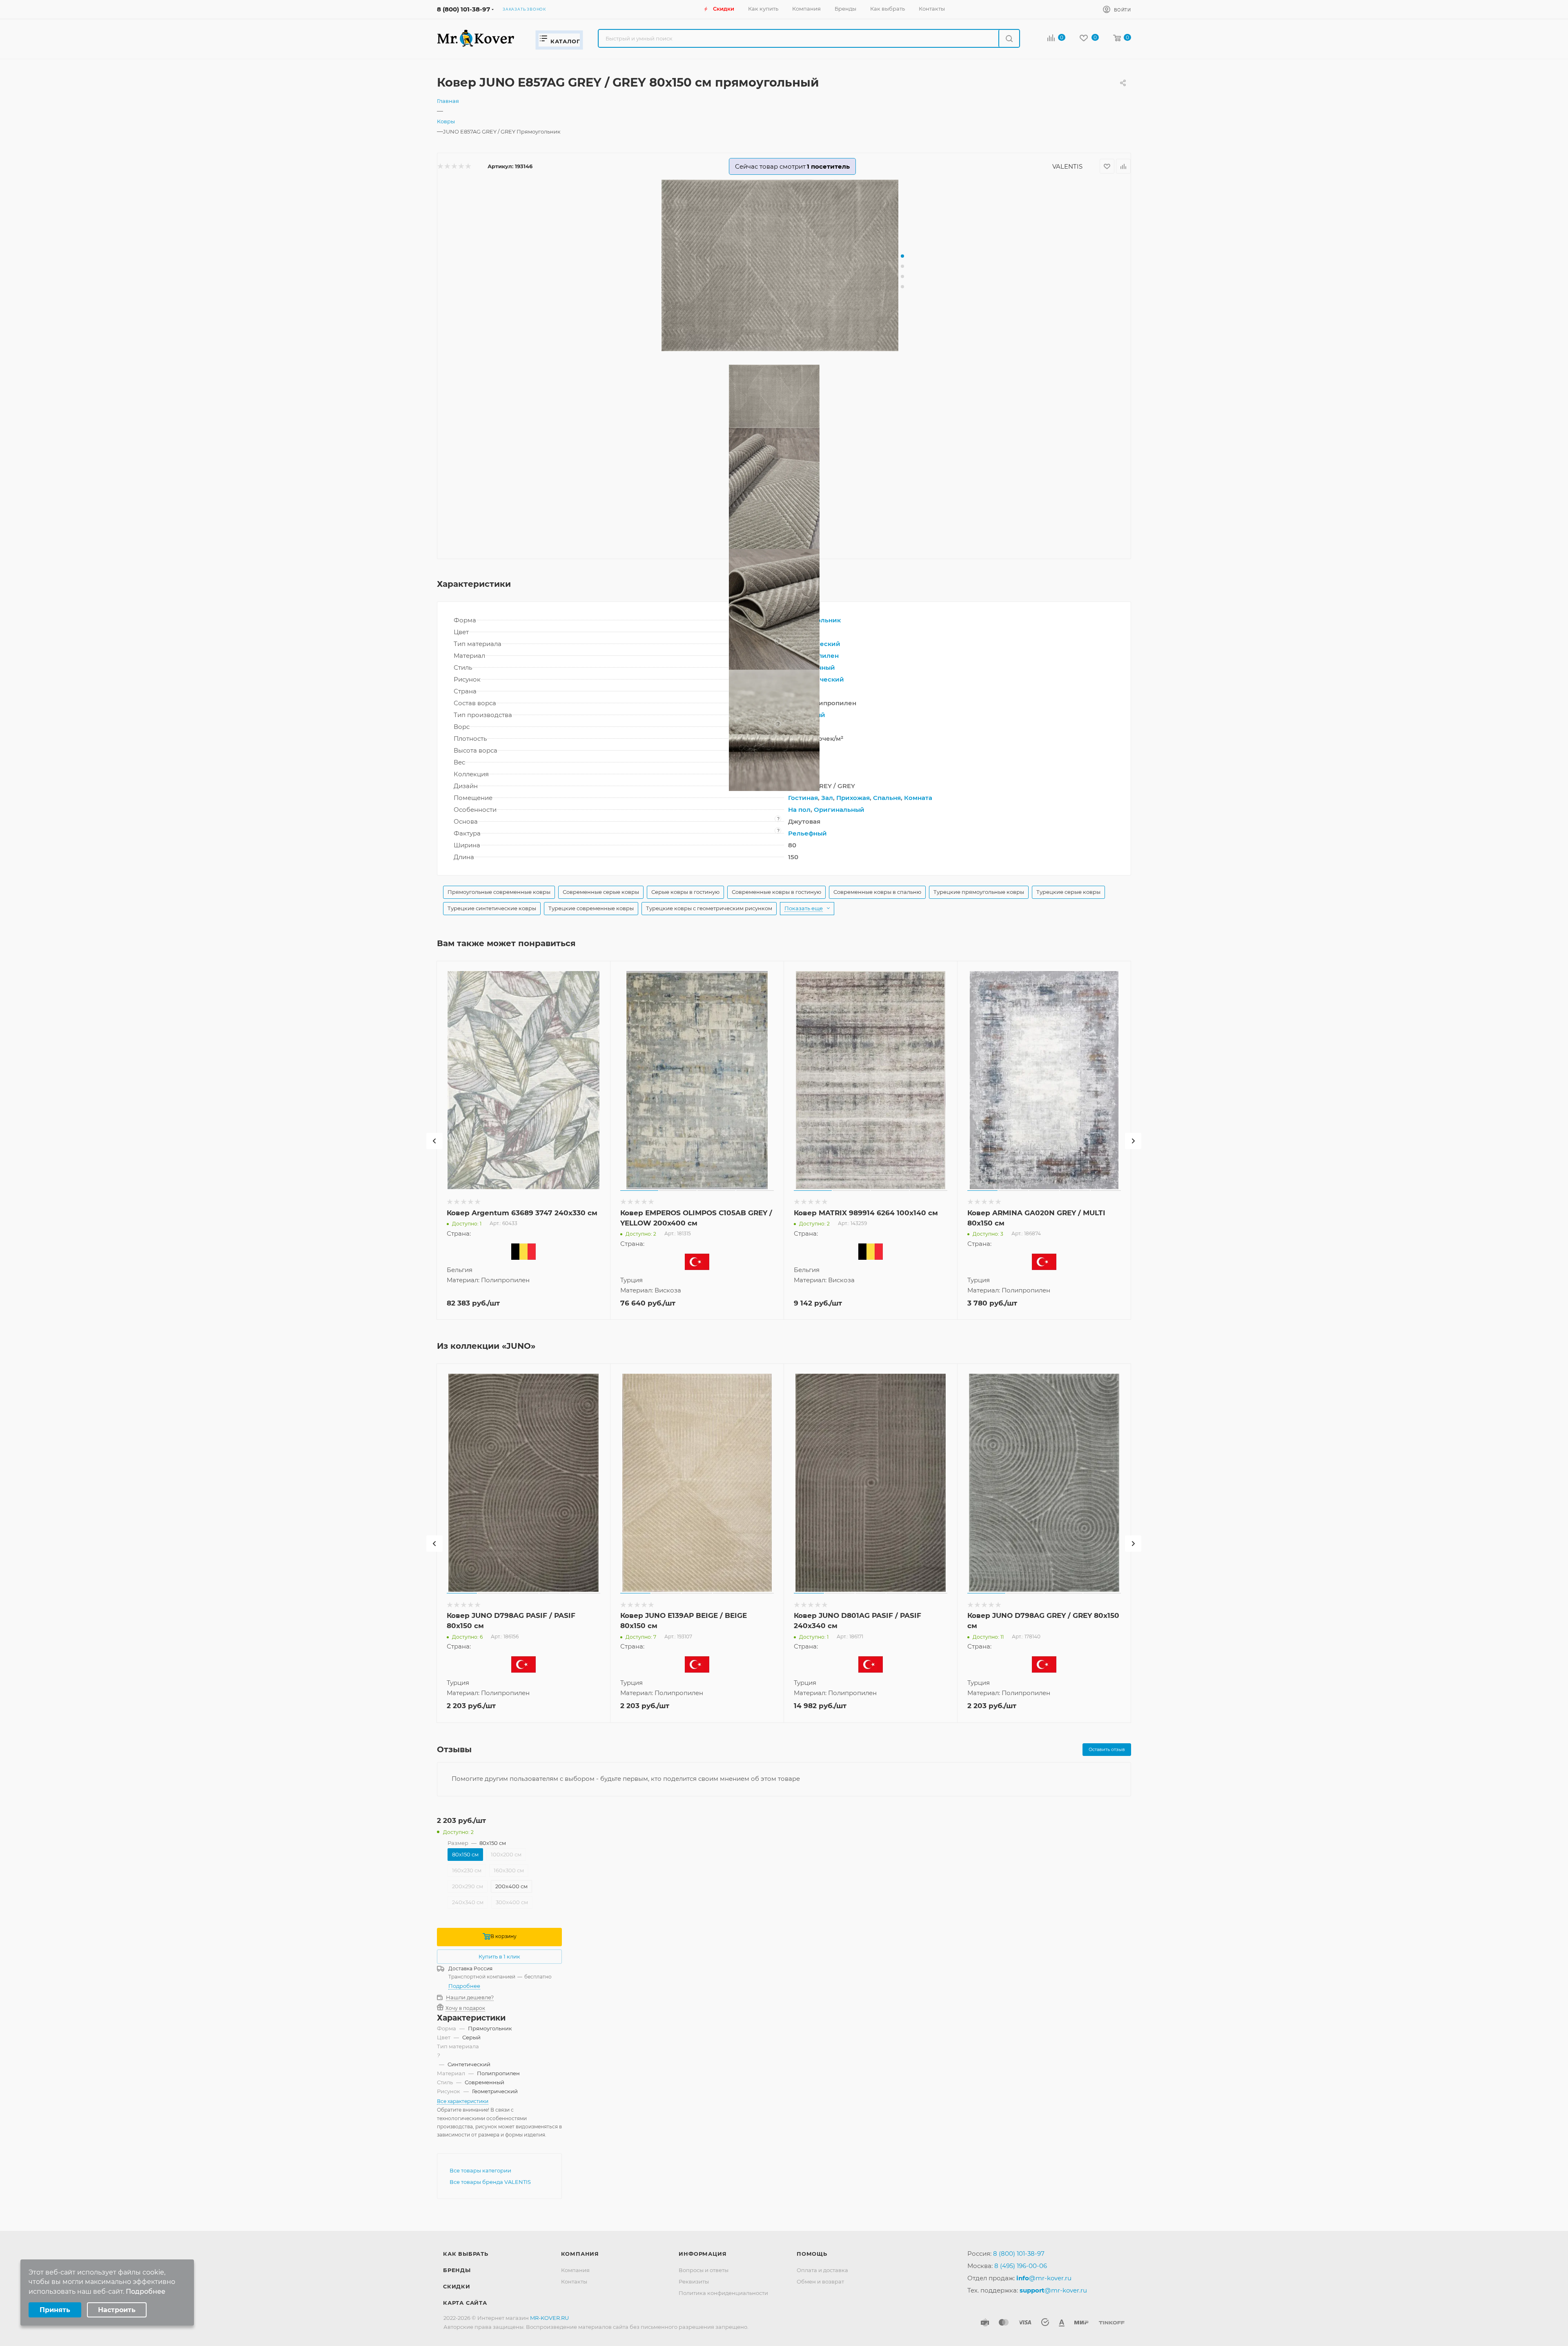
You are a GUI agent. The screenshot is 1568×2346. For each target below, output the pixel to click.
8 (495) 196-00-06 (1021, 2266)
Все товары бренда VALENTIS (490, 2182)
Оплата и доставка (822, 2270)
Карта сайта (465, 2303)
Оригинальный (839, 810)
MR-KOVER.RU (549, 2318)
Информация (703, 2254)
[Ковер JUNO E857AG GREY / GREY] (784, 265)
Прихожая (853, 798)
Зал (827, 798)
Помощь (812, 2254)
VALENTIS (1067, 166)
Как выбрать (466, 2254)
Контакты (574, 2281)
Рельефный (807, 833)
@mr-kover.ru (1044, 2278)
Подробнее (464, 1986)
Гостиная (803, 798)
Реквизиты (694, 2281)
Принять (55, 2310)
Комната (918, 798)
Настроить (117, 2310)
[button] (902, 256)
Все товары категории (480, 2170)
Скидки (457, 2286)
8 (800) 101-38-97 (463, 9)
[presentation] (434, 1141)
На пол (799, 810)
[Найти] (1009, 38)
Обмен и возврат (820, 2281)
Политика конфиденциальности (723, 2293)
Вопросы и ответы (704, 2270)
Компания (580, 2254)
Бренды (457, 2270)
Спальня (887, 798)
